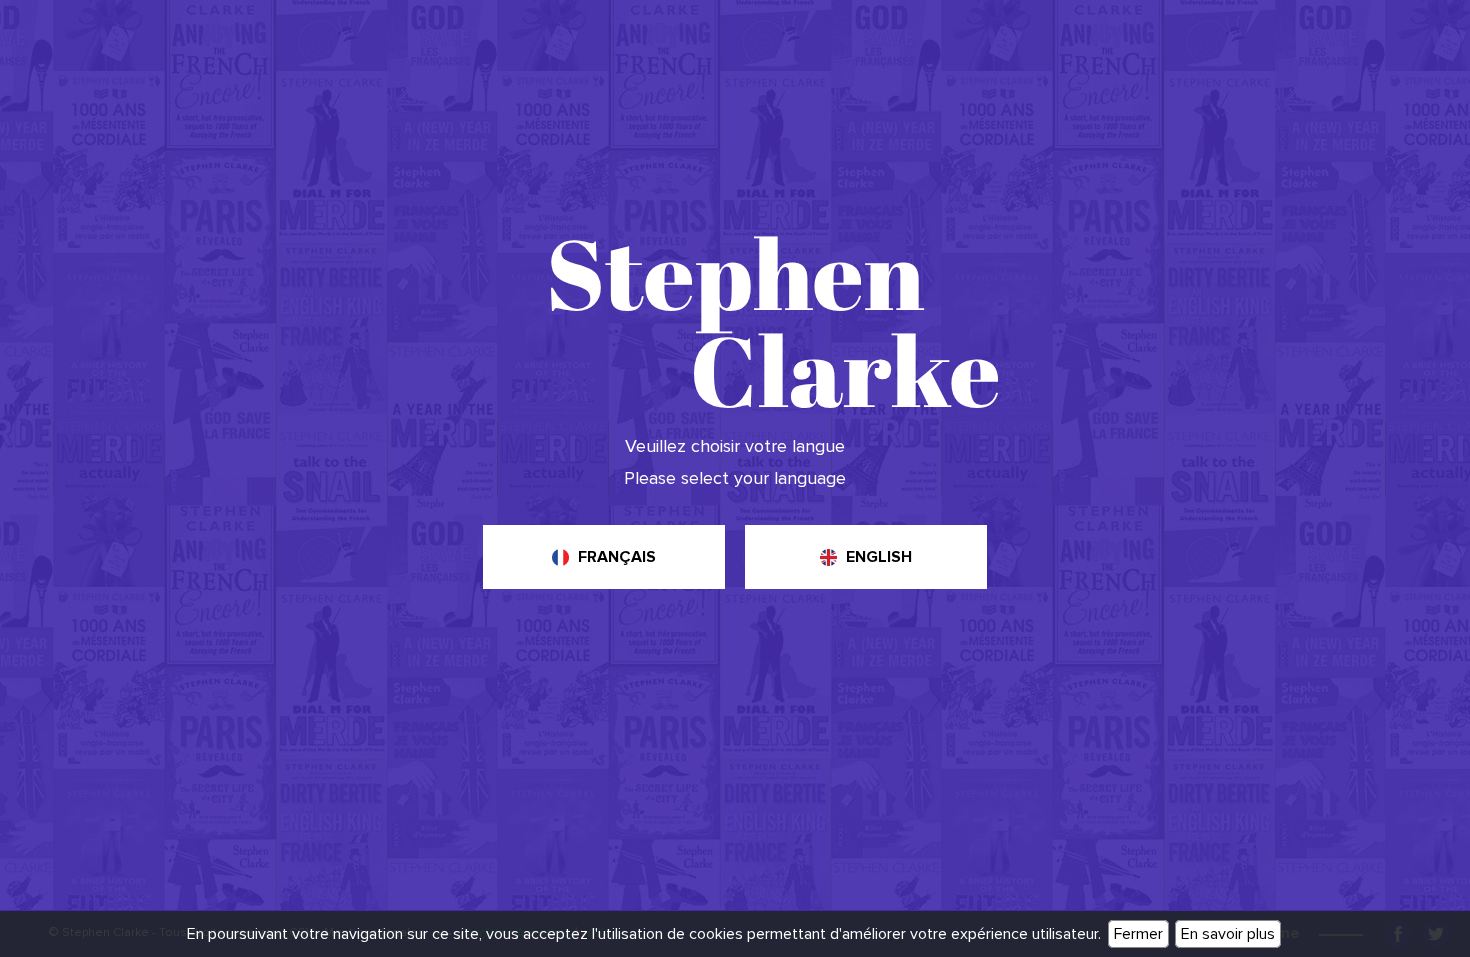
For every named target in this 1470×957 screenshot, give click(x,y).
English (879, 557)
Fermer (1138, 934)
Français (617, 557)
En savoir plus (1228, 934)
